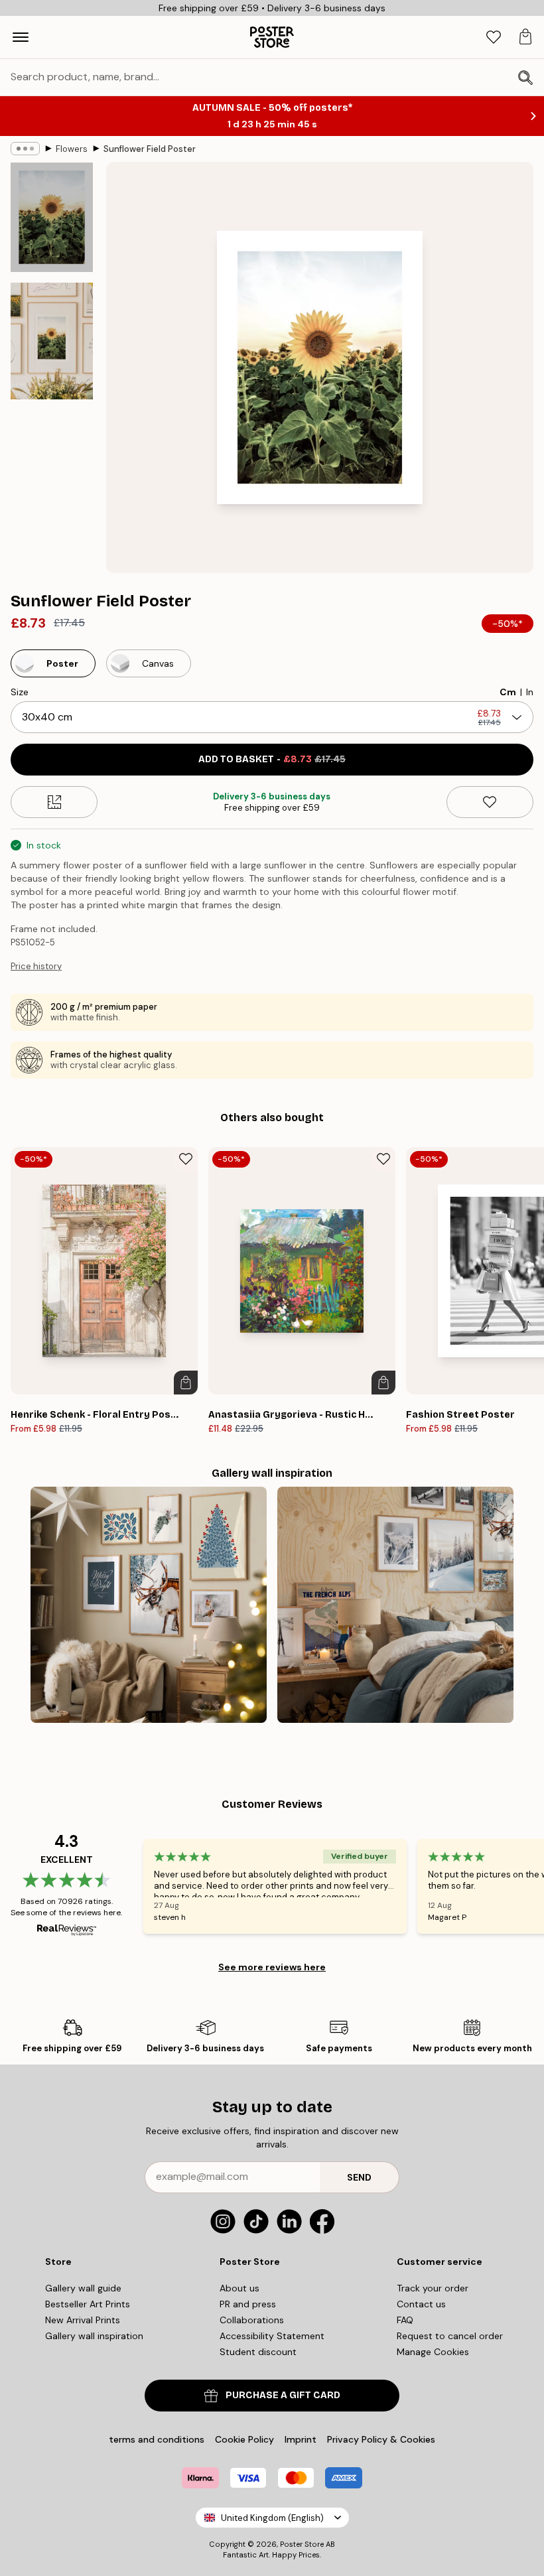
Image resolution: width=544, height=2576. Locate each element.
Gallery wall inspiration (94, 2336)
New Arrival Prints (83, 2320)
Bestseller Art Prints (88, 2304)
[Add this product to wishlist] (490, 802)
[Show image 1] (52, 217)
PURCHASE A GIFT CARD (283, 2395)
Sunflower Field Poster (150, 149)
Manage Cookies (433, 2352)
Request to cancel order (450, 2336)
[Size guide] (54, 802)
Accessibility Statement (272, 2336)
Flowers (72, 149)
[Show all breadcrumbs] (25, 149)
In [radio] (530, 692)
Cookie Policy (244, 2439)
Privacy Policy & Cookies (381, 2439)
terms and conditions (157, 2439)
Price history (36, 966)
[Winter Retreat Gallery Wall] (395, 1605)
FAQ (405, 2320)
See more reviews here (272, 1967)
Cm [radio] (508, 692)
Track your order (433, 2288)
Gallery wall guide (83, 2288)
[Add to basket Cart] (186, 1383)
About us (239, 2288)
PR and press (248, 2304)
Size (20, 692)
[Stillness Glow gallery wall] (149, 1605)
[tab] (494, 37)
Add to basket (272, 759)
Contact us (421, 2304)
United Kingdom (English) (272, 2518)
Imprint (301, 2439)
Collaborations (252, 2320)
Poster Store (302, 2544)
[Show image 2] (52, 341)
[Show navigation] (21, 37)
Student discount (258, 2352)
